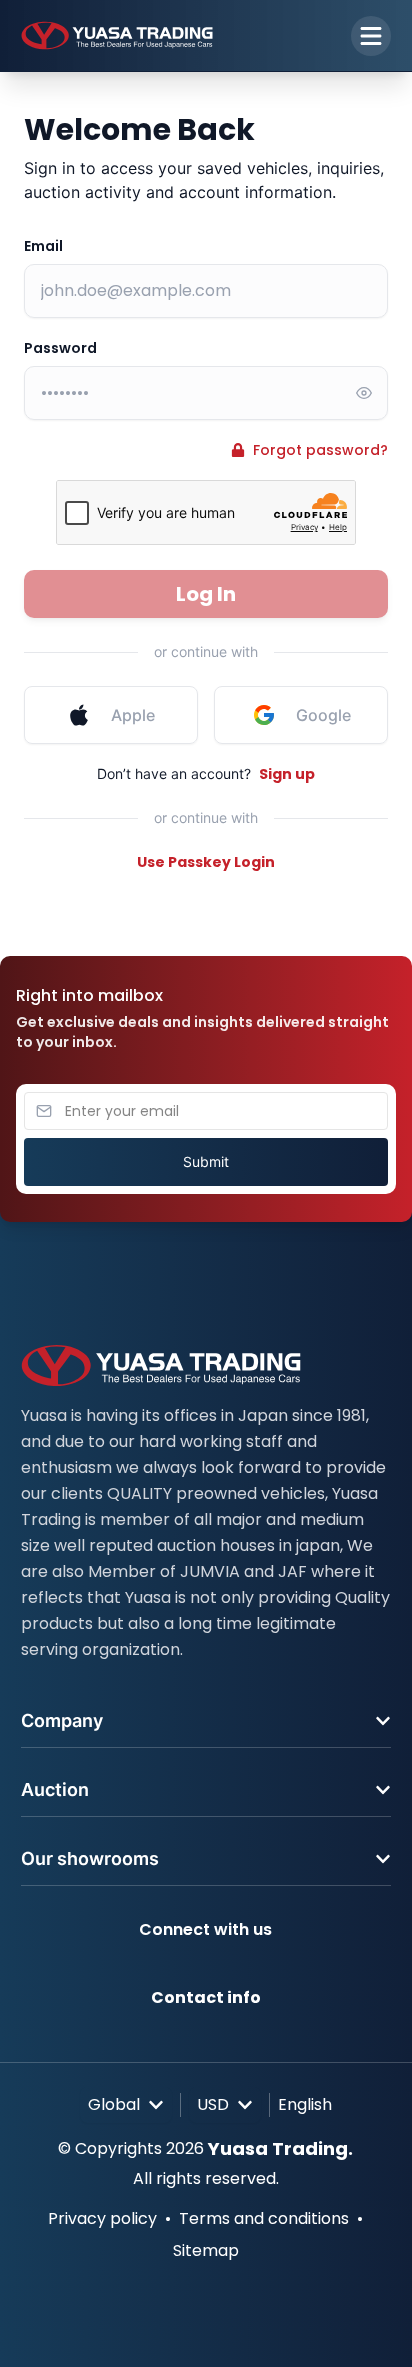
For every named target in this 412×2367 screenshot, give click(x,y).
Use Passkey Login (206, 862)
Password (60, 348)
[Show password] (364, 393)
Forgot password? (320, 450)
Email (43, 246)
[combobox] (126, 2105)
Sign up (287, 774)
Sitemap (206, 2250)
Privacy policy (102, 2218)
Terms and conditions (264, 2218)
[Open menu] (371, 36)
